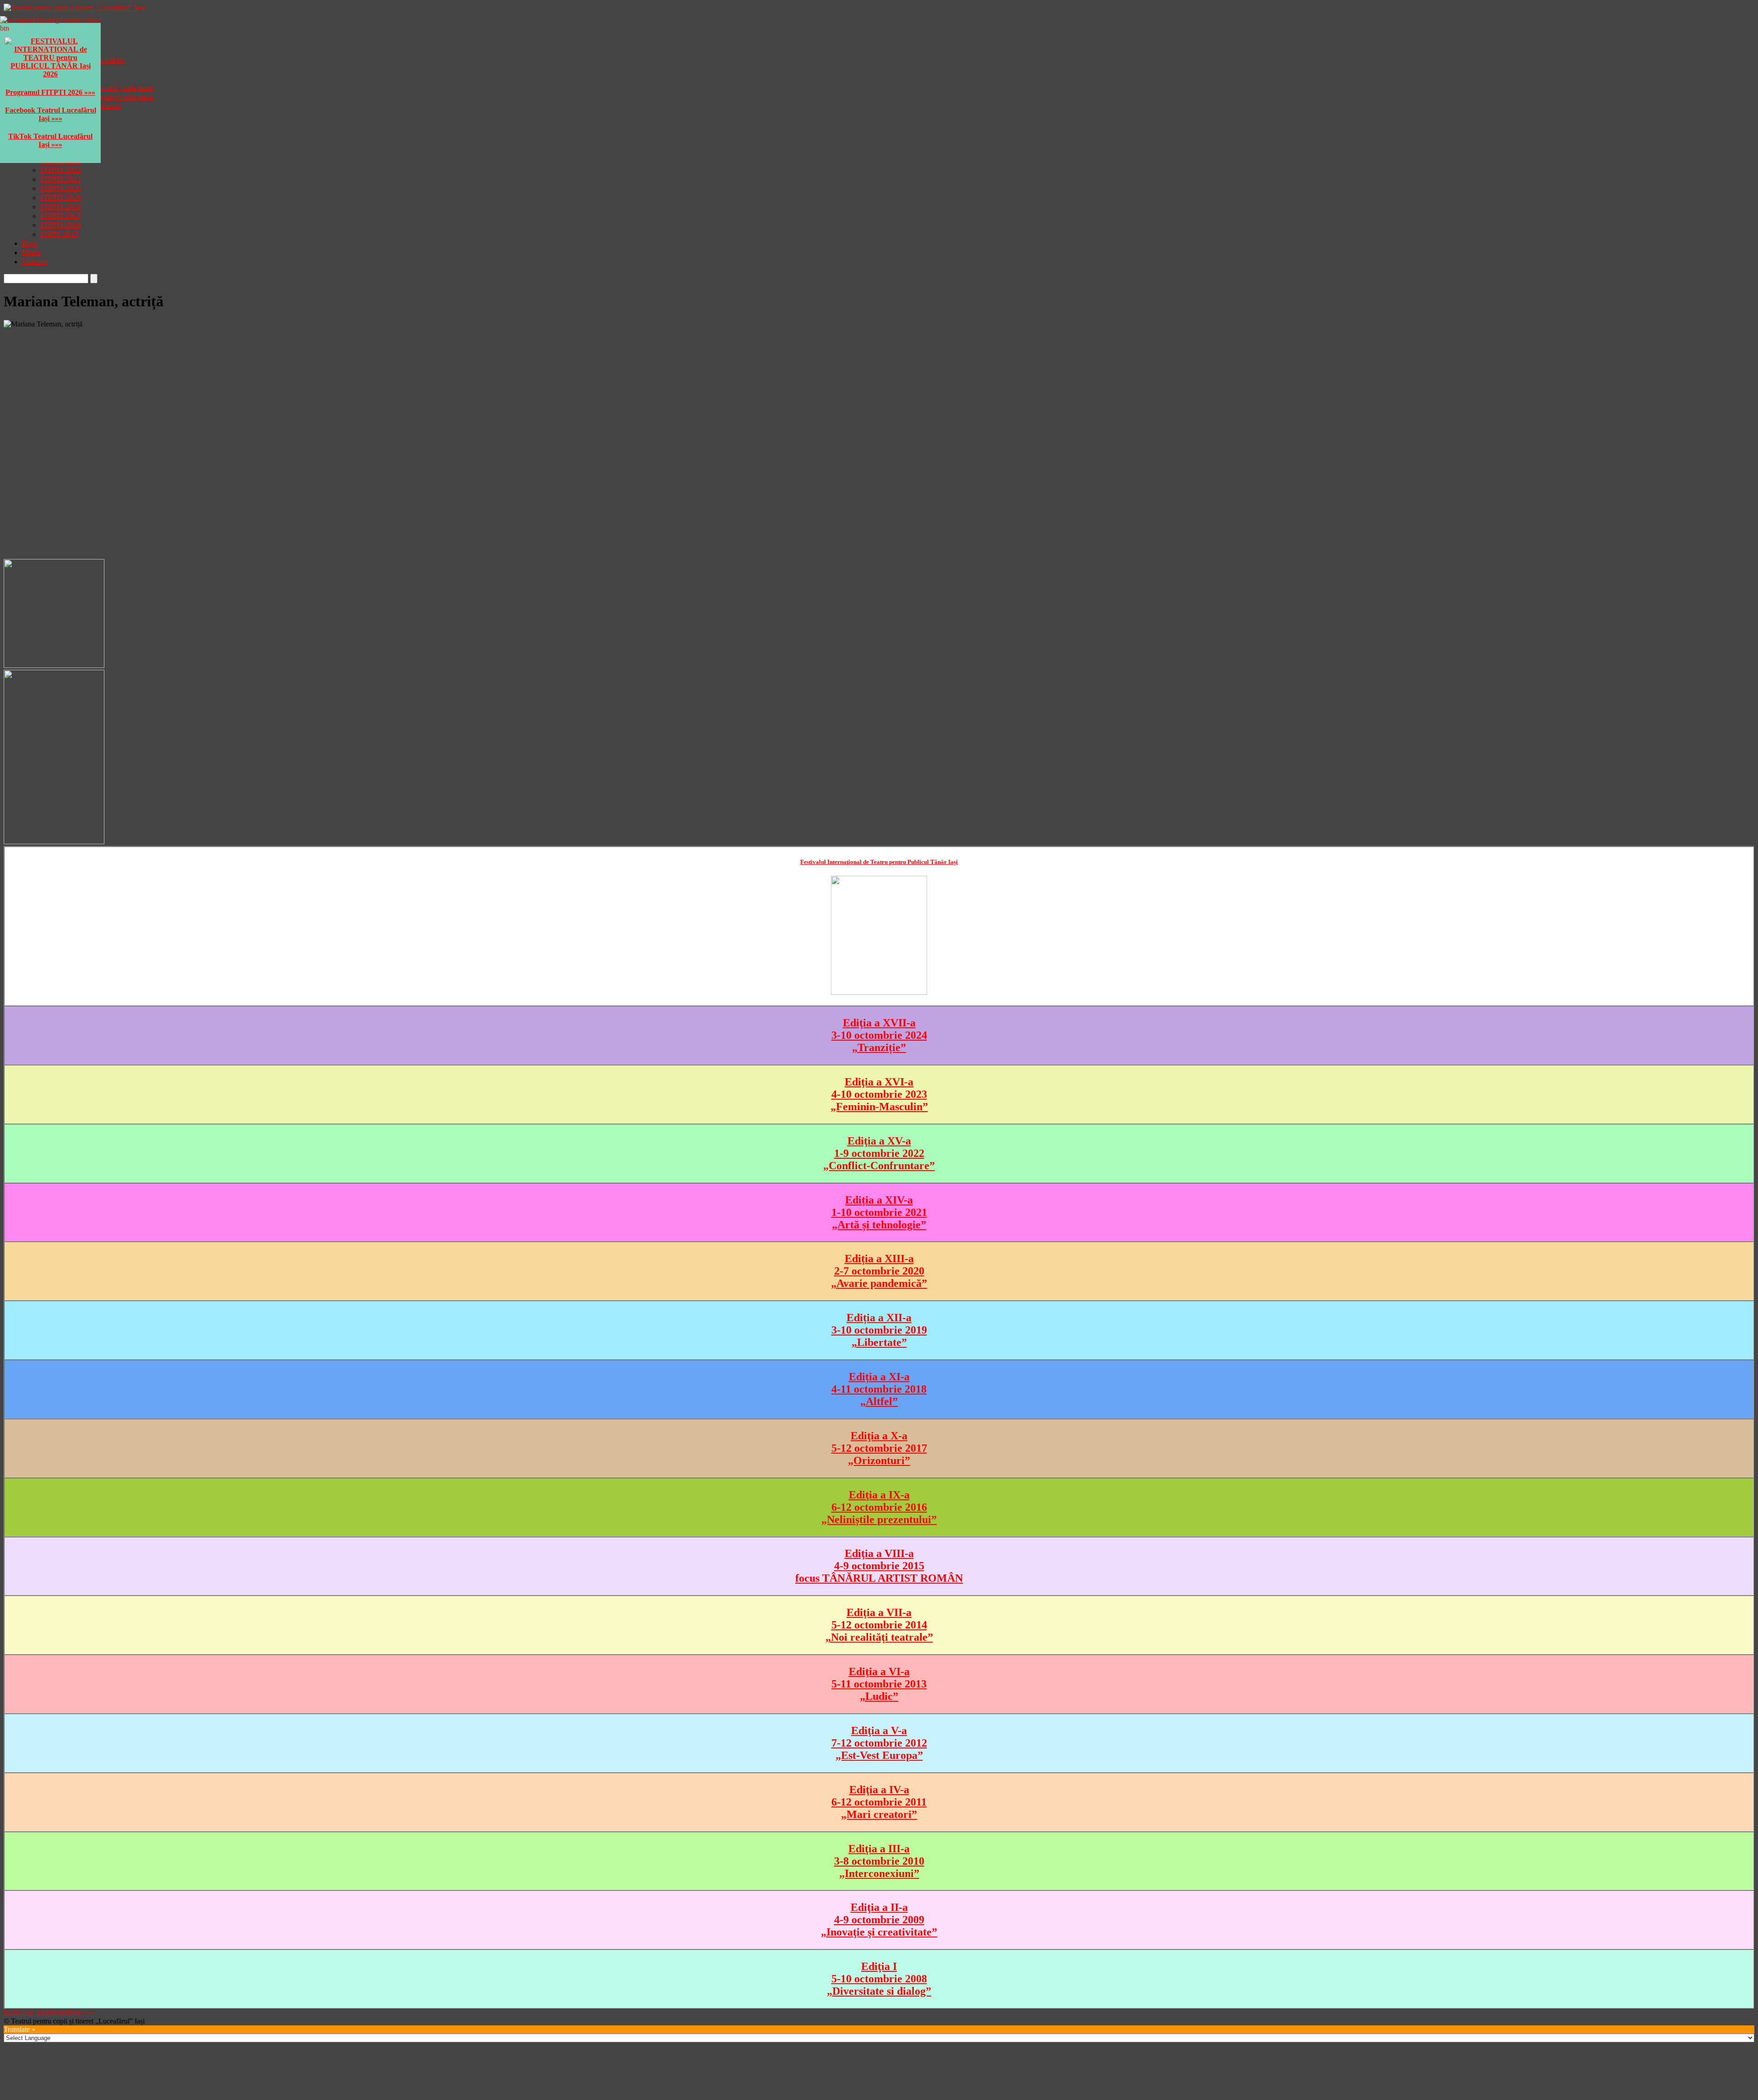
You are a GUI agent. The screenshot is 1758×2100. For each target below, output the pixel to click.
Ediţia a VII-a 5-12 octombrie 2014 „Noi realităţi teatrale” (879, 1625)
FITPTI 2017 (61, 216)
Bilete (32, 252)
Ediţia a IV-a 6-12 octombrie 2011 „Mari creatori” (879, 1802)
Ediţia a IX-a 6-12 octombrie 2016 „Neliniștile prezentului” (879, 1507)
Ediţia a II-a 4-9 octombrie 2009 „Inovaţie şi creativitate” (879, 1920)
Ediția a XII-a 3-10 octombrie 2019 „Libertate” (879, 1330)
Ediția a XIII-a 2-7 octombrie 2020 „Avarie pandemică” (879, 1271)
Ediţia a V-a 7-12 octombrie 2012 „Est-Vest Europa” (879, 1743)
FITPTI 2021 (61, 179)
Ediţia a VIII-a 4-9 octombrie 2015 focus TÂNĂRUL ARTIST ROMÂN (879, 1566)
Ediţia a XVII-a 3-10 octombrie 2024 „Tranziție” (879, 1035)
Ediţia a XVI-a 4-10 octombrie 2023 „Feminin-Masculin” (879, 1094)
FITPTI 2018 (61, 207)
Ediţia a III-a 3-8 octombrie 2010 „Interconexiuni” (879, 1861)
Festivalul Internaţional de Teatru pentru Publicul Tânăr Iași (879, 862)
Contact (35, 262)
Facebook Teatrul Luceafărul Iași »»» (51, 114)
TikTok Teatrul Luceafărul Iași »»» (50, 140)
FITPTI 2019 (61, 198)
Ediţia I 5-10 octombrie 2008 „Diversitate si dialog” (879, 1979)
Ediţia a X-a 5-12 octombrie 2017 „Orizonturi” (879, 1448)
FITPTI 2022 (61, 170)
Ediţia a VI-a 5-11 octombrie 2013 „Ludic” (879, 1684)
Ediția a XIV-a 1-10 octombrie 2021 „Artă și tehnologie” (879, 1212)
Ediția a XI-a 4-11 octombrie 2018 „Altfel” (879, 1389)
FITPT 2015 (60, 234)
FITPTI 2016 (61, 225)
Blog (30, 243)
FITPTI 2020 (61, 188)
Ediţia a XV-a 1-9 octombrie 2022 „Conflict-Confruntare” (879, 1153)
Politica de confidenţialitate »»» (49, 2013)
